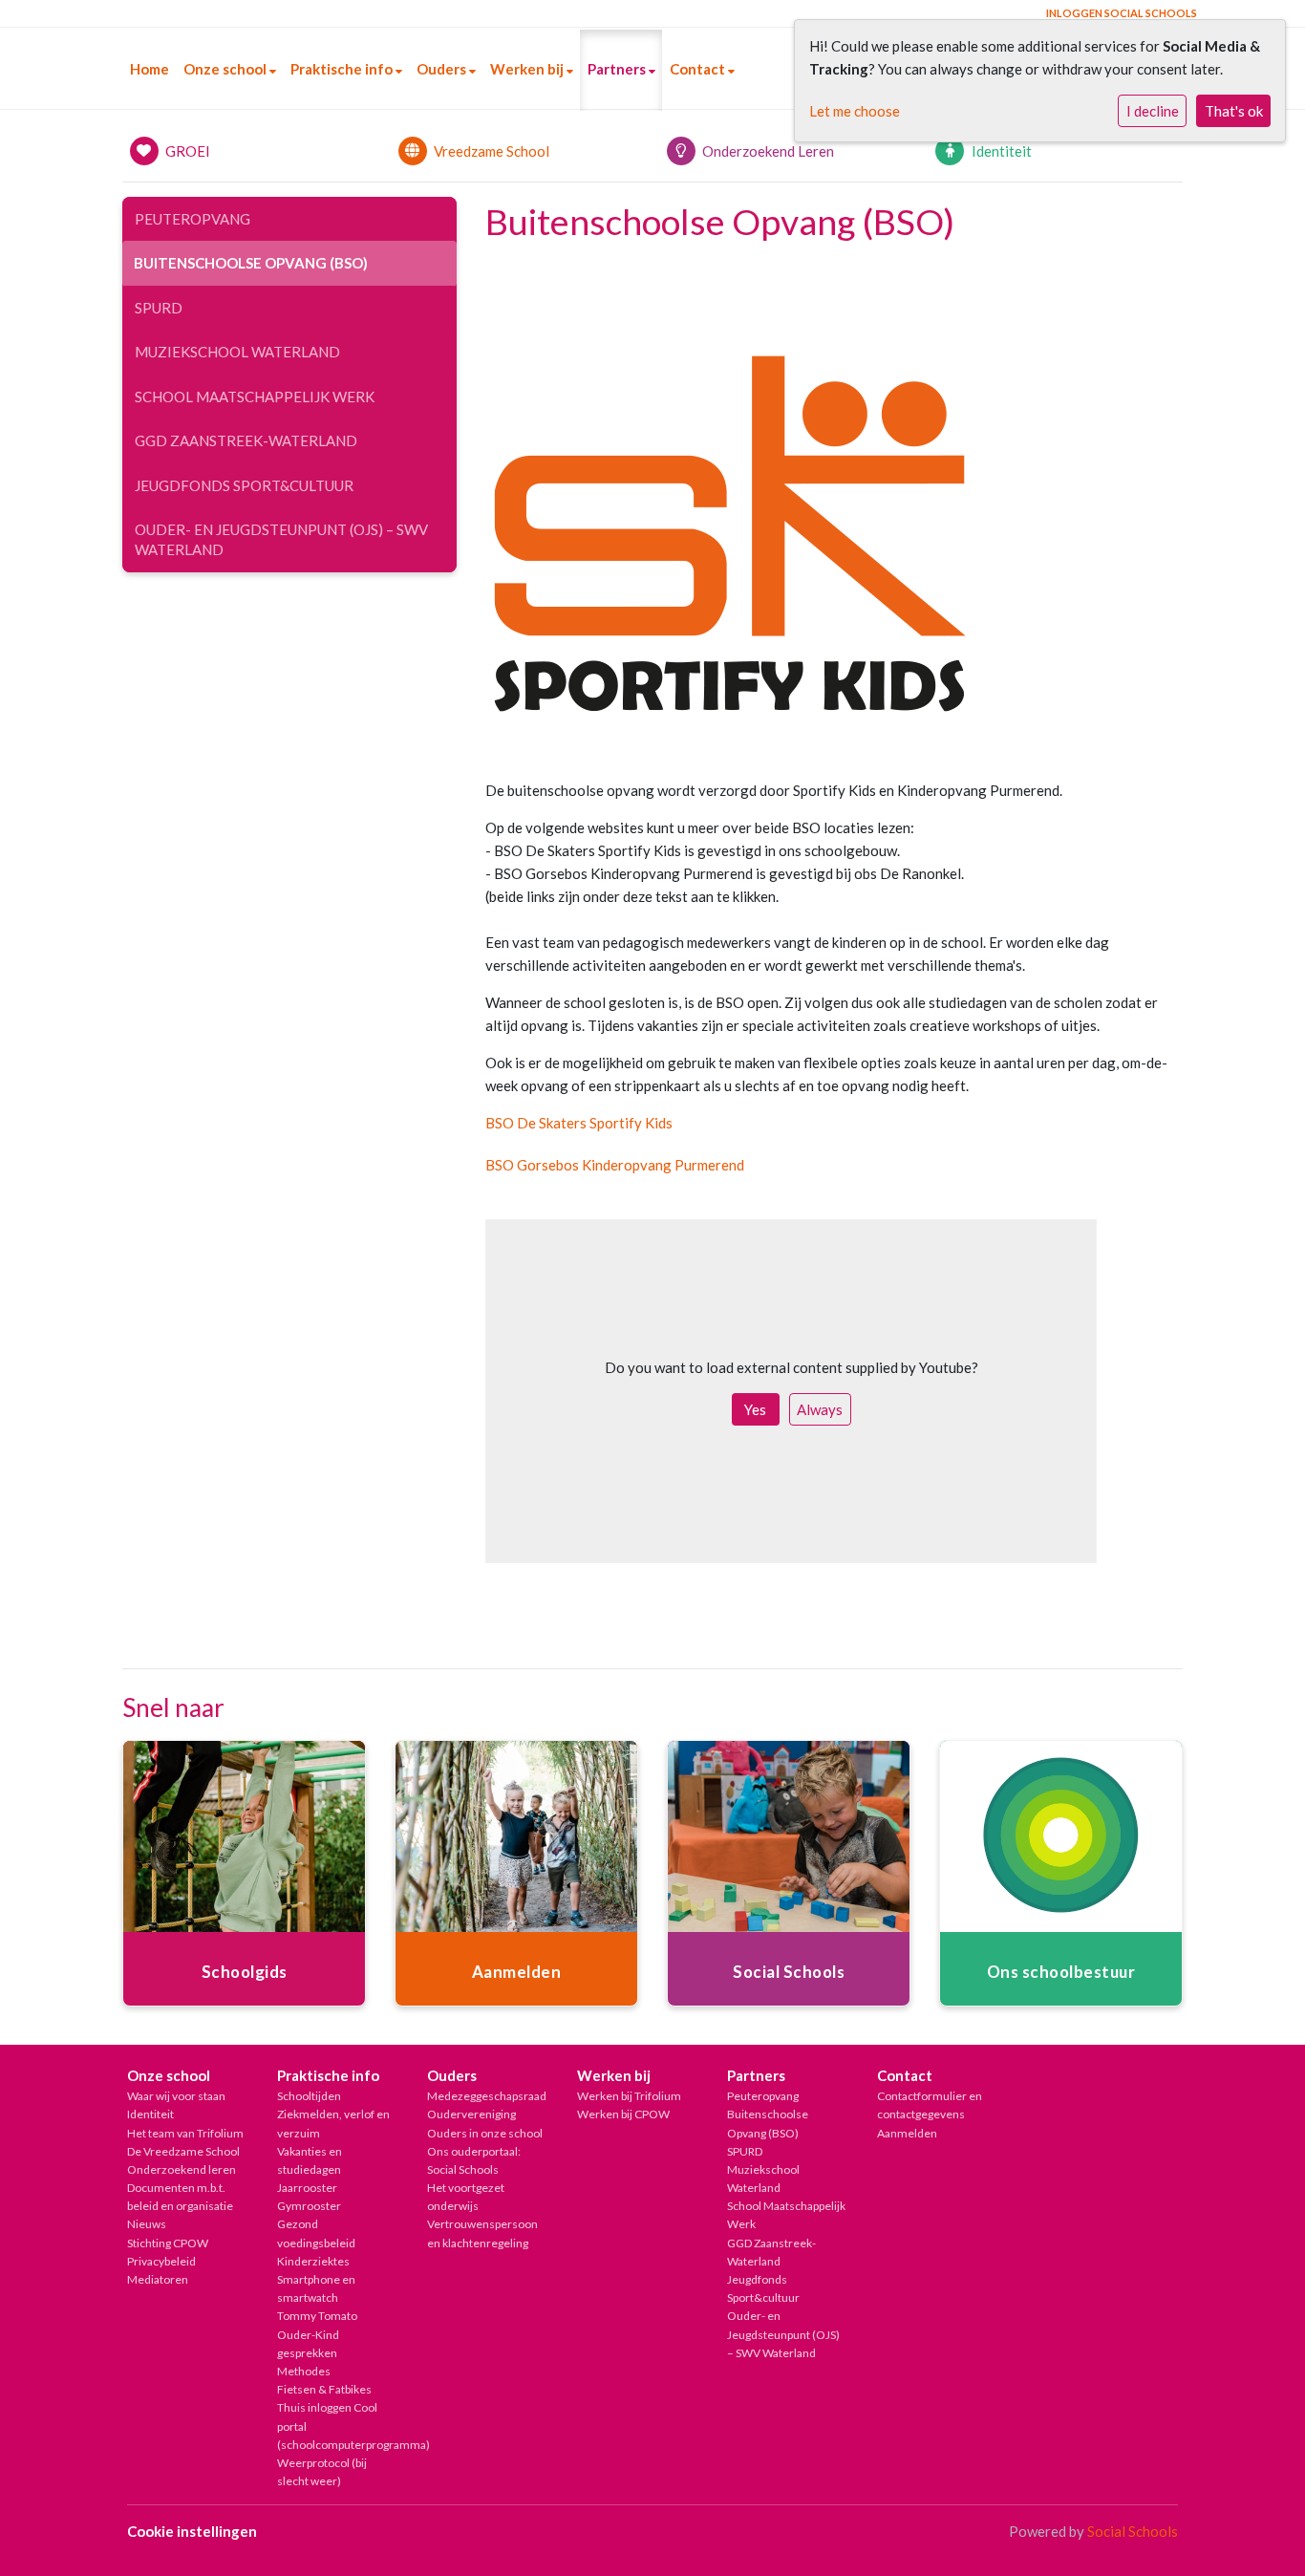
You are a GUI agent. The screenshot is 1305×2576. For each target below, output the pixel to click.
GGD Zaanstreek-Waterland (246, 440)
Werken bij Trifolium (629, 2096)
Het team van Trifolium (185, 2133)
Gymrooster (309, 2206)
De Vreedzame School (183, 2151)
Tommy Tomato (317, 2316)
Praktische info (343, 69)
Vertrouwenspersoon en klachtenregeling (482, 2233)
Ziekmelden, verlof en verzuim (333, 2123)
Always (820, 1409)
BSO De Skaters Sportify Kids (579, 1123)
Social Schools (1133, 2531)
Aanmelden (907, 2133)
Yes (755, 1409)
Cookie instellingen (192, 2531)
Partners (618, 69)
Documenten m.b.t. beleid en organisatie (180, 2197)
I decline (1153, 111)
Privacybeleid (161, 2261)
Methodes (304, 2371)
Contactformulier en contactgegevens (930, 2105)
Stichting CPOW (168, 2243)
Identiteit (150, 2114)
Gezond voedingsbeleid (316, 2233)
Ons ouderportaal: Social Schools (474, 2160)
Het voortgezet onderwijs (466, 2197)
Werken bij (528, 69)
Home (150, 69)
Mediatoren (158, 2279)
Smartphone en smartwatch (316, 2288)
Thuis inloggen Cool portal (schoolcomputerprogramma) (338, 2426)
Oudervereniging (471, 2114)
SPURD (159, 308)
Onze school (226, 69)
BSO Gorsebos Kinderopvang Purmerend (615, 1165)
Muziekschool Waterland (237, 352)
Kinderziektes (313, 2261)
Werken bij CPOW (623, 2114)
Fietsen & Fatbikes (324, 2389)
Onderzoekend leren (182, 2169)
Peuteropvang (193, 219)
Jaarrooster (307, 2188)
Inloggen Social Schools (1122, 13)
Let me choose (855, 111)
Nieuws (147, 2224)
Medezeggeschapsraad (487, 2096)
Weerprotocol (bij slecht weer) (322, 2472)
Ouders (443, 69)
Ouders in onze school (485, 2133)
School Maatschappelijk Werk (255, 397)
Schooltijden (309, 2096)
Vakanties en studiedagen (310, 2160)
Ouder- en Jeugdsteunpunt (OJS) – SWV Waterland (281, 539)
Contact (699, 69)
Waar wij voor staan (176, 2096)
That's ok (1234, 111)
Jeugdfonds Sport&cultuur (244, 485)
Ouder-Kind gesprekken (308, 2344)
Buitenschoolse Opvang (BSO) (251, 263)
